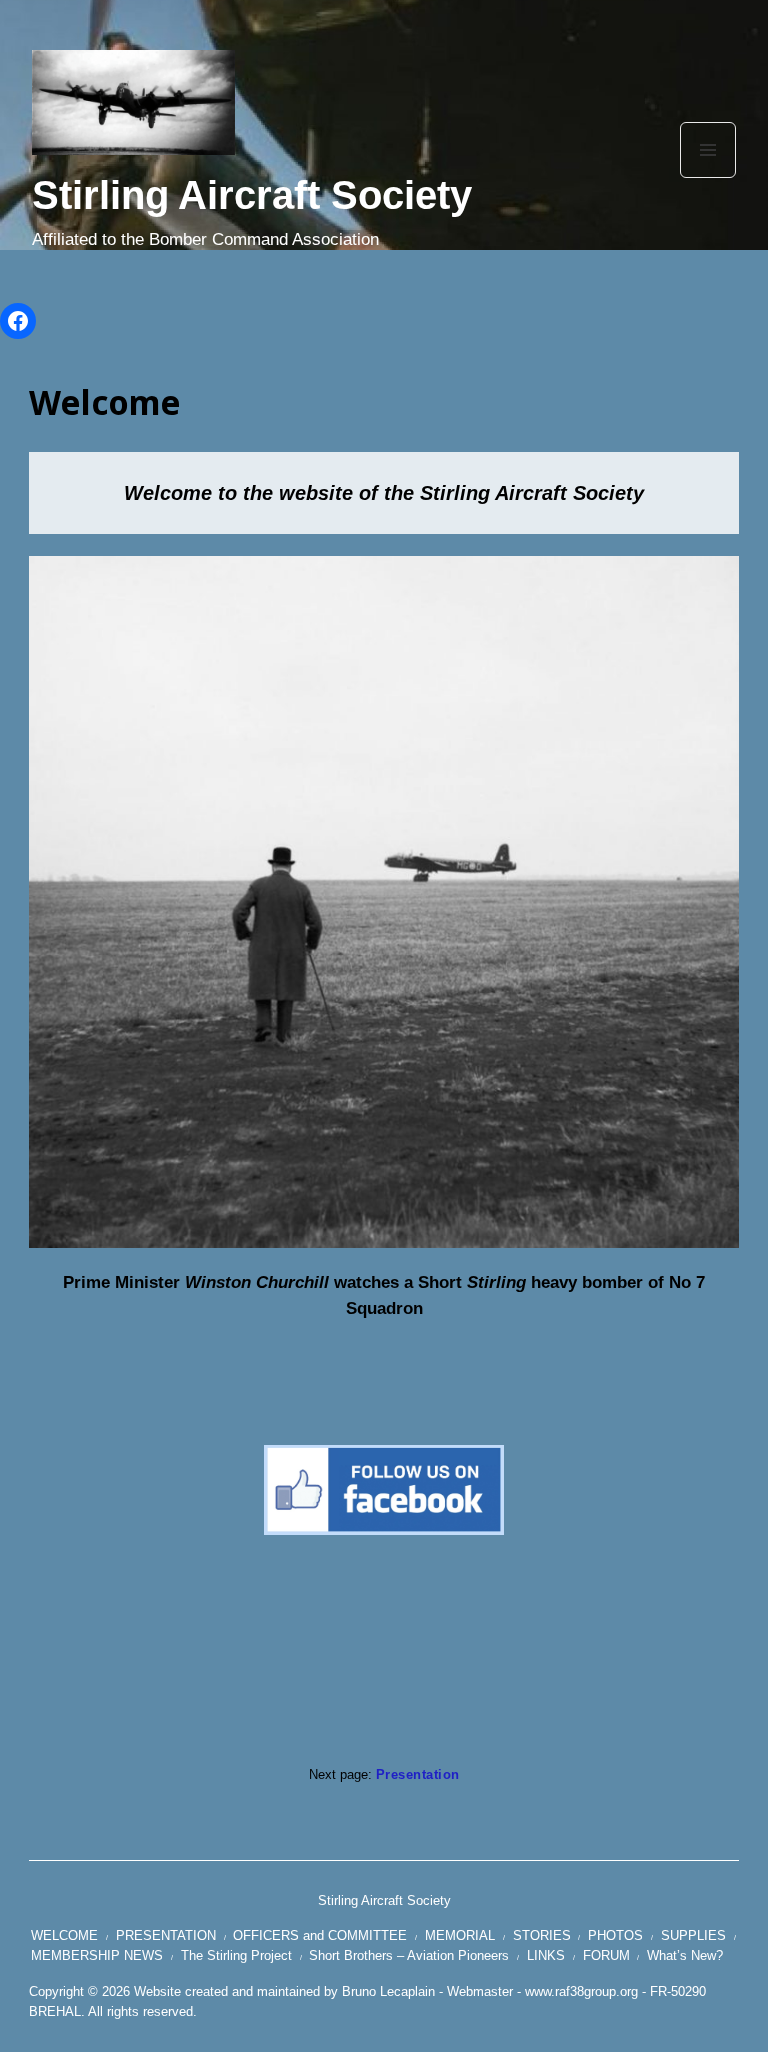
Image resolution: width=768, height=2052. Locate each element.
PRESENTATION (166, 1935)
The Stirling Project (236, 1955)
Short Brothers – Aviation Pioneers (409, 1955)
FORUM (606, 1955)
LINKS (546, 1955)
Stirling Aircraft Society (252, 195)
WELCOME (64, 1935)
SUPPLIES (693, 1935)
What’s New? (685, 1955)
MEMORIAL (460, 1935)
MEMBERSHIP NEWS (97, 1955)
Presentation (418, 1774)
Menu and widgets (708, 177)
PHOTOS (615, 1935)
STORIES (542, 1935)
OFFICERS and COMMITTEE (320, 1935)
